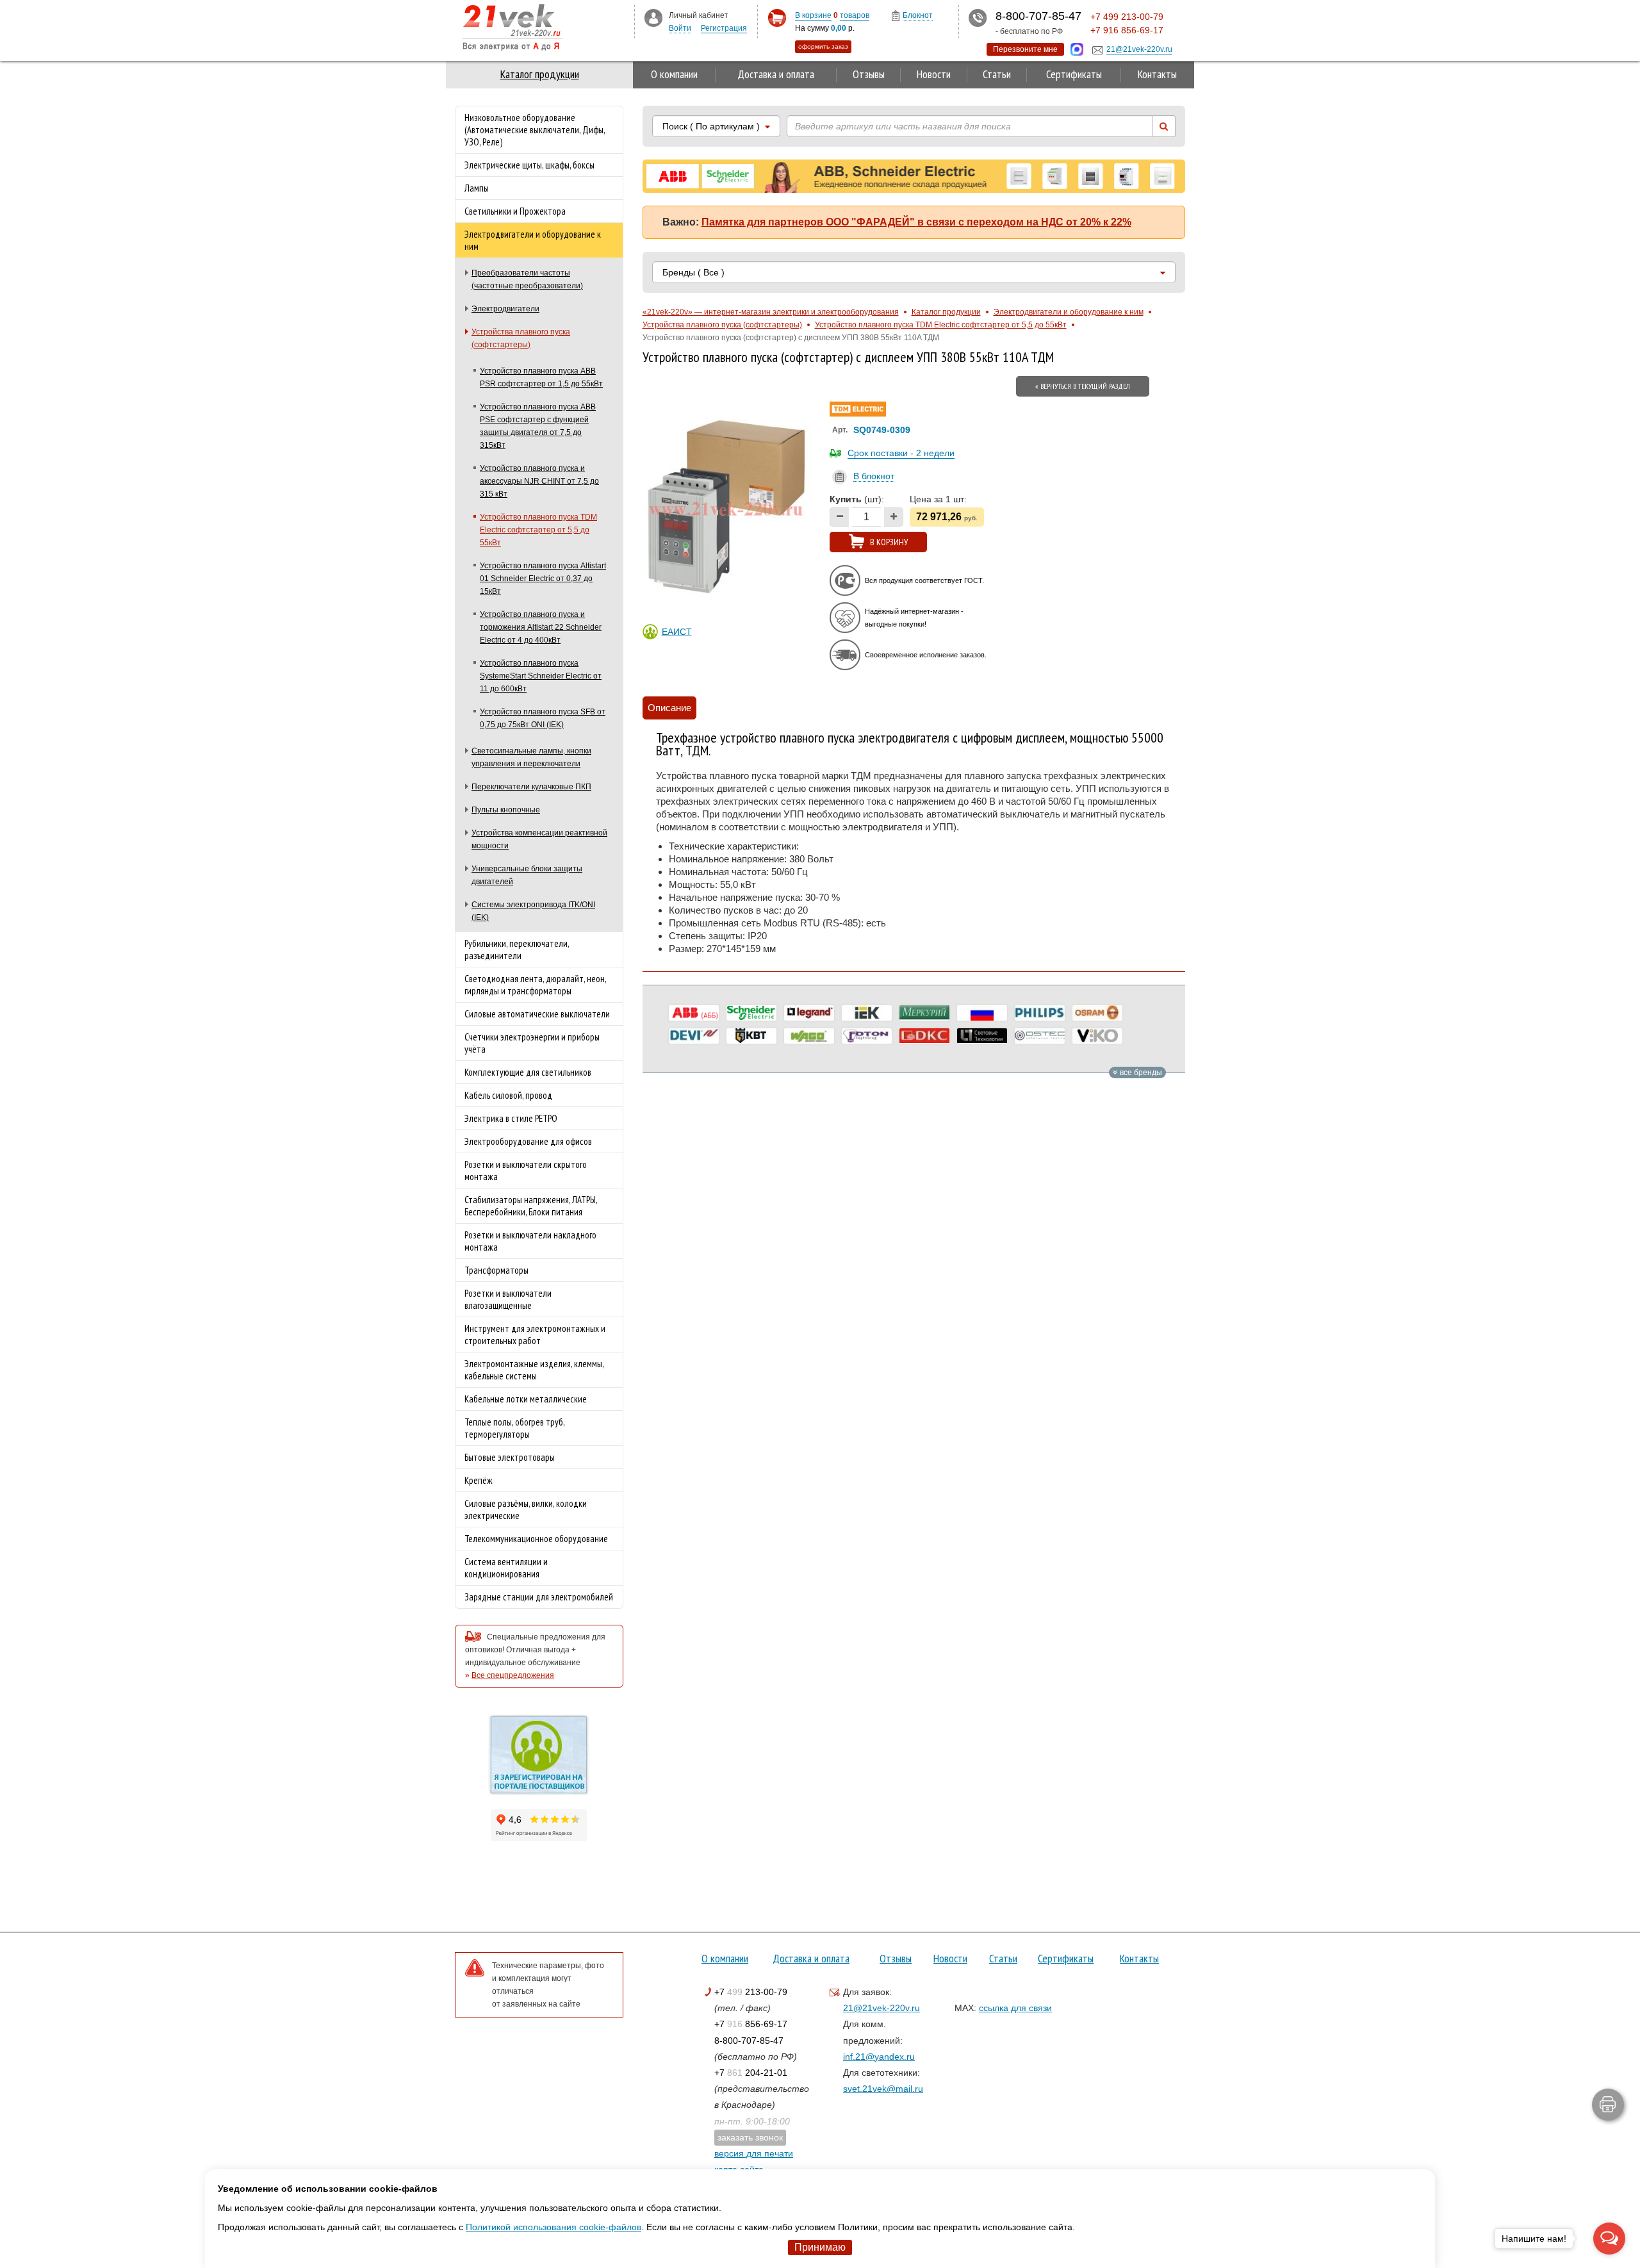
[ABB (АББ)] (694, 1013)
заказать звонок (750, 2137)
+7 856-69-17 (751, 2024)
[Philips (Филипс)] (1040, 1013)
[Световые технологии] (982, 1036)
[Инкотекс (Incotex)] (924, 1013)
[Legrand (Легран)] (809, 1013)
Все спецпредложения (513, 1675)
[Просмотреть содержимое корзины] (777, 18)
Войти (680, 28)
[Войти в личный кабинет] (653, 17)
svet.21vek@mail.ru (883, 2089)
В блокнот (874, 476)
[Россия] (982, 1013)
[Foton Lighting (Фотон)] (867, 1036)
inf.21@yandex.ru (879, 2057)
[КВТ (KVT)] (751, 1036)
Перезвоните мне (1025, 49)
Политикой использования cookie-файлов (553, 2227)
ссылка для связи (1015, 2008)
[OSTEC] (1040, 1036)
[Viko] (1097, 1036)
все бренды (1140, 1072)
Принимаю (820, 2247)
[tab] (669, 708)
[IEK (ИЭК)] (867, 1013)
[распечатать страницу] (1608, 2105)
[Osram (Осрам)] (1097, 1013)
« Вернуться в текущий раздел (1083, 386)
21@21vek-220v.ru (881, 2008)
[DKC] (924, 1036)
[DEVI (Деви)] (694, 1036)
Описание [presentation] (669, 708)
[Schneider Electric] (751, 1013)
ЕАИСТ (677, 632)
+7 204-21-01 (751, 2073)
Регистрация (724, 28)
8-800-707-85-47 (749, 2041)
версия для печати (754, 2153)
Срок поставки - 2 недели (901, 453)
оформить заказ (823, 46)
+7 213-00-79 (751, 1992)
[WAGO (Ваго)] (809, 1036)
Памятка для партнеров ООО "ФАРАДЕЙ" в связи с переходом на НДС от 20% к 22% (916, 222)
